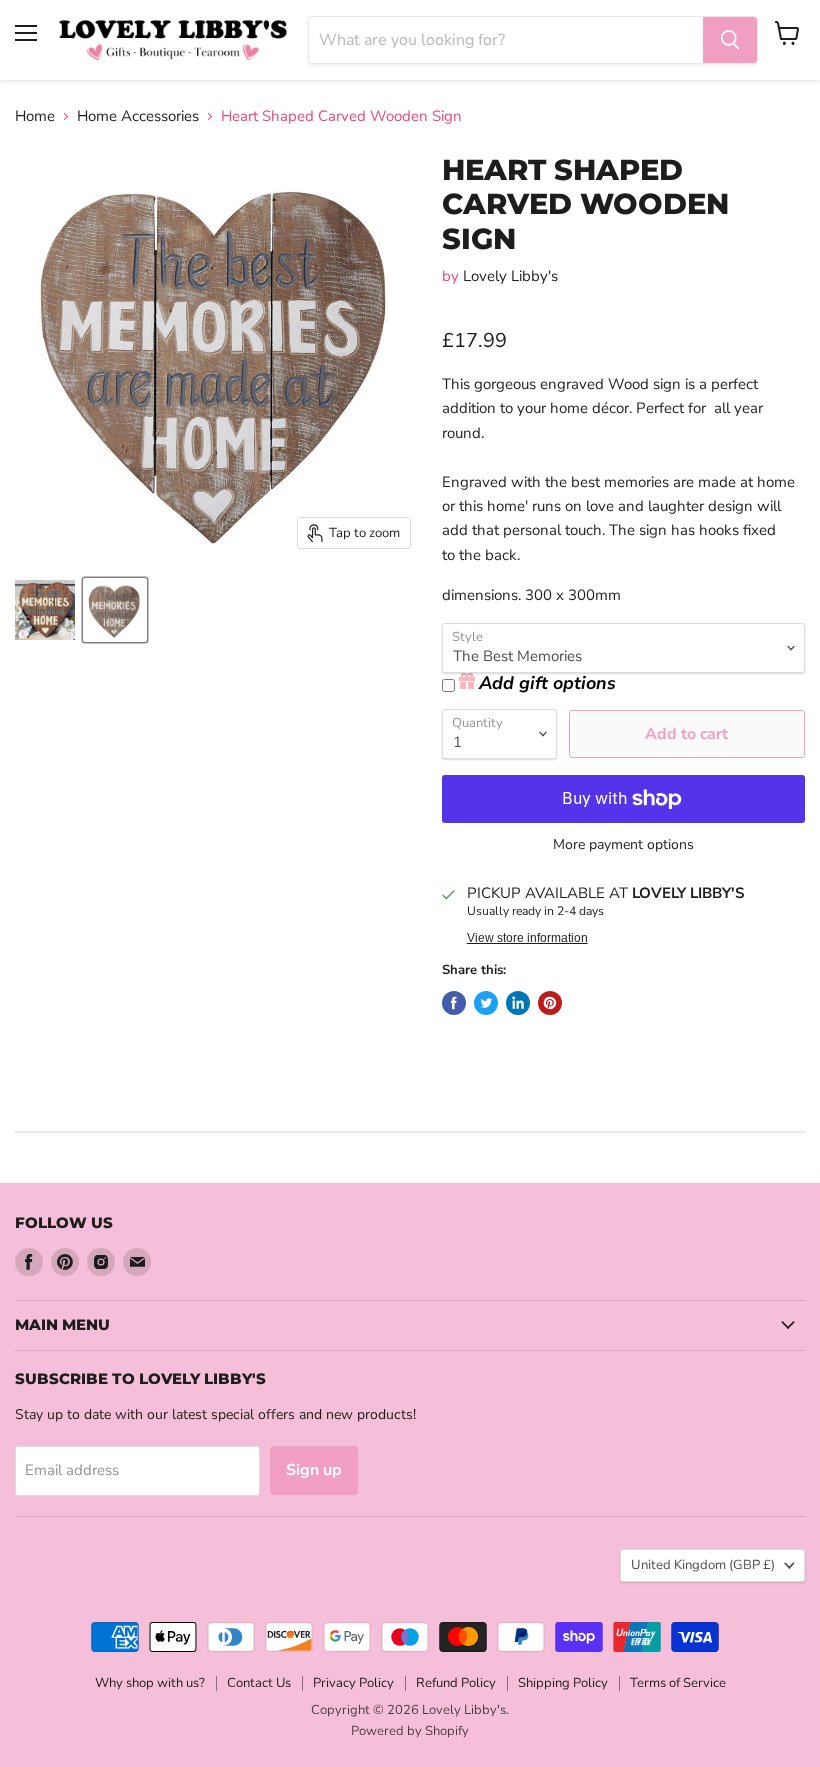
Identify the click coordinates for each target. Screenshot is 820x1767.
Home (35, 116)
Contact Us (259, 1683)
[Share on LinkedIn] (518, 1003)
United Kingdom (703, 1565)
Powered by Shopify (410, 1731)
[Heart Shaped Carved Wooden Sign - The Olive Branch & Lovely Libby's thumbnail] (115, 610)
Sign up (314, 1470)
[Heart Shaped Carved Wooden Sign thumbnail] (45, 610)
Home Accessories (138, 116)
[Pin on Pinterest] (550, 1003)
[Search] (730, 40)
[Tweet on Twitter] (486, 1003)
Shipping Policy (563, 1683)
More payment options (623, 845)
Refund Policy (456, 1683)
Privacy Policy (353, 1683)
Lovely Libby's (510, 276)
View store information (527, 938)
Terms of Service (678, 1683)
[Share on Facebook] (454, 1003)
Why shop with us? (150, 1683)
